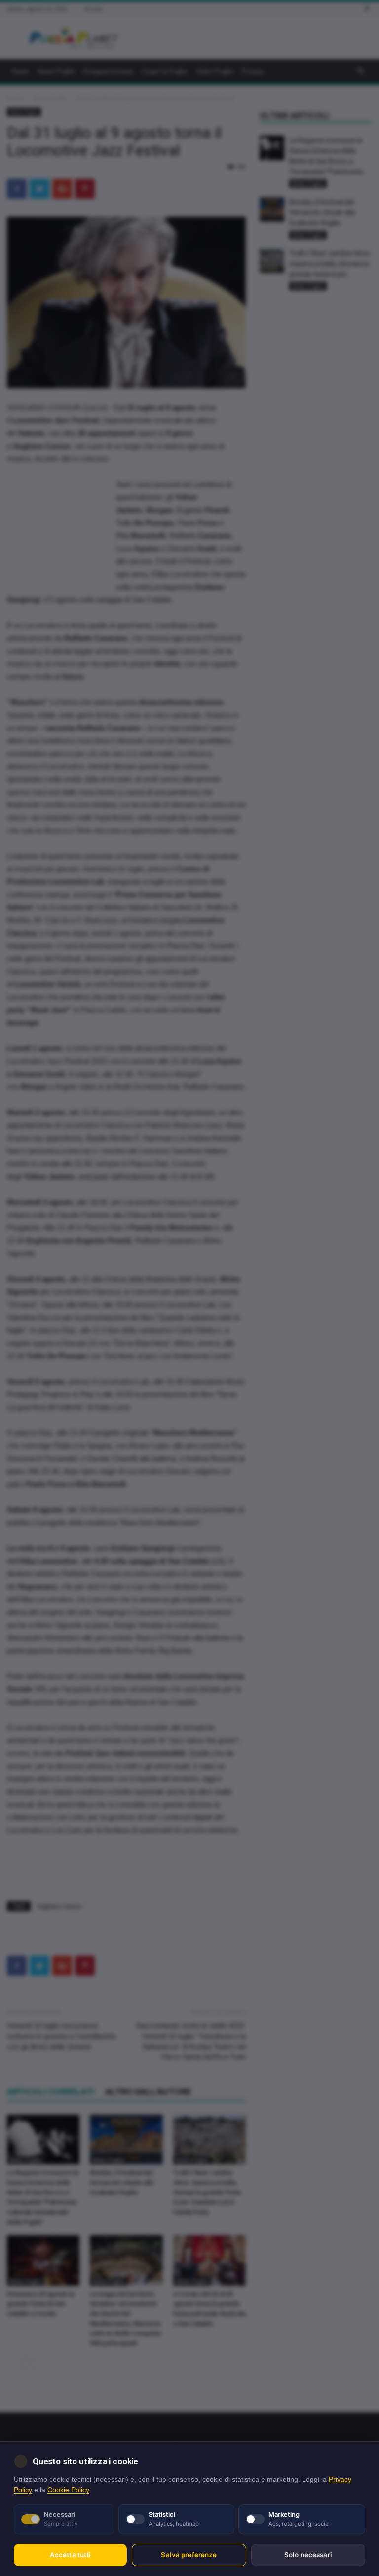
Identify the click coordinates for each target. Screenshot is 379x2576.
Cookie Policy (68, 2490)
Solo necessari (308, 2555)
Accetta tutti (71, 2555)
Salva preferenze (189, 2555)
